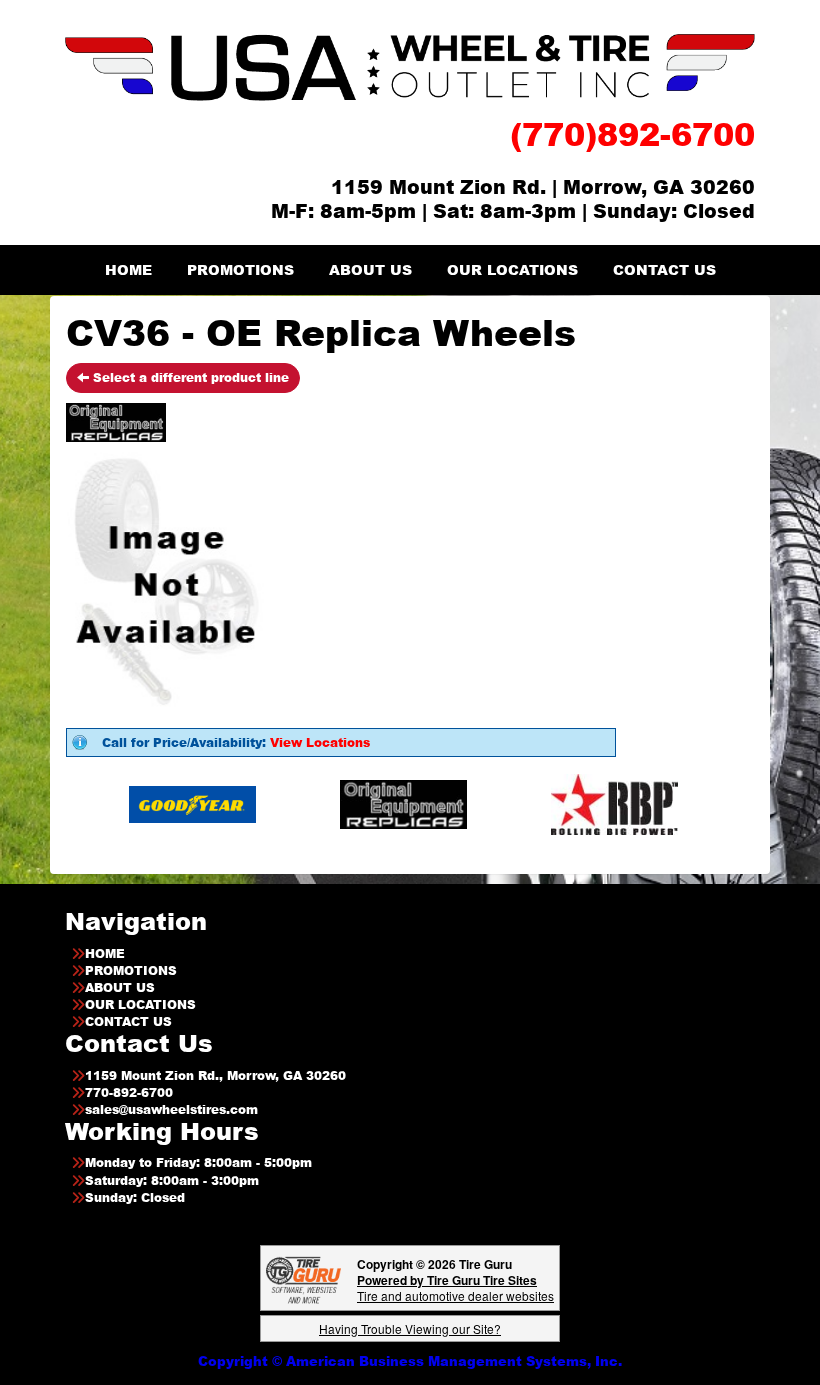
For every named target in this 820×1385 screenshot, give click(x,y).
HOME (128, 269)
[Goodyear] (155, 803)
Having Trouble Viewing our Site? (410, 1328)
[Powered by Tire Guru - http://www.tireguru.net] (303, 1278)
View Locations (320, 742)
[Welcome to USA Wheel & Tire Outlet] (410, 66)
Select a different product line (189, 377)
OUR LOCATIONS (512, 269)
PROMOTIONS (240, 269)
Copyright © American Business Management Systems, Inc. (410, 1361)
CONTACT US (664, 269)
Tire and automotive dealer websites (455, 1287)
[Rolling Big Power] (577, 803)
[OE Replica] (366, 803)
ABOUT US (370, 269)
